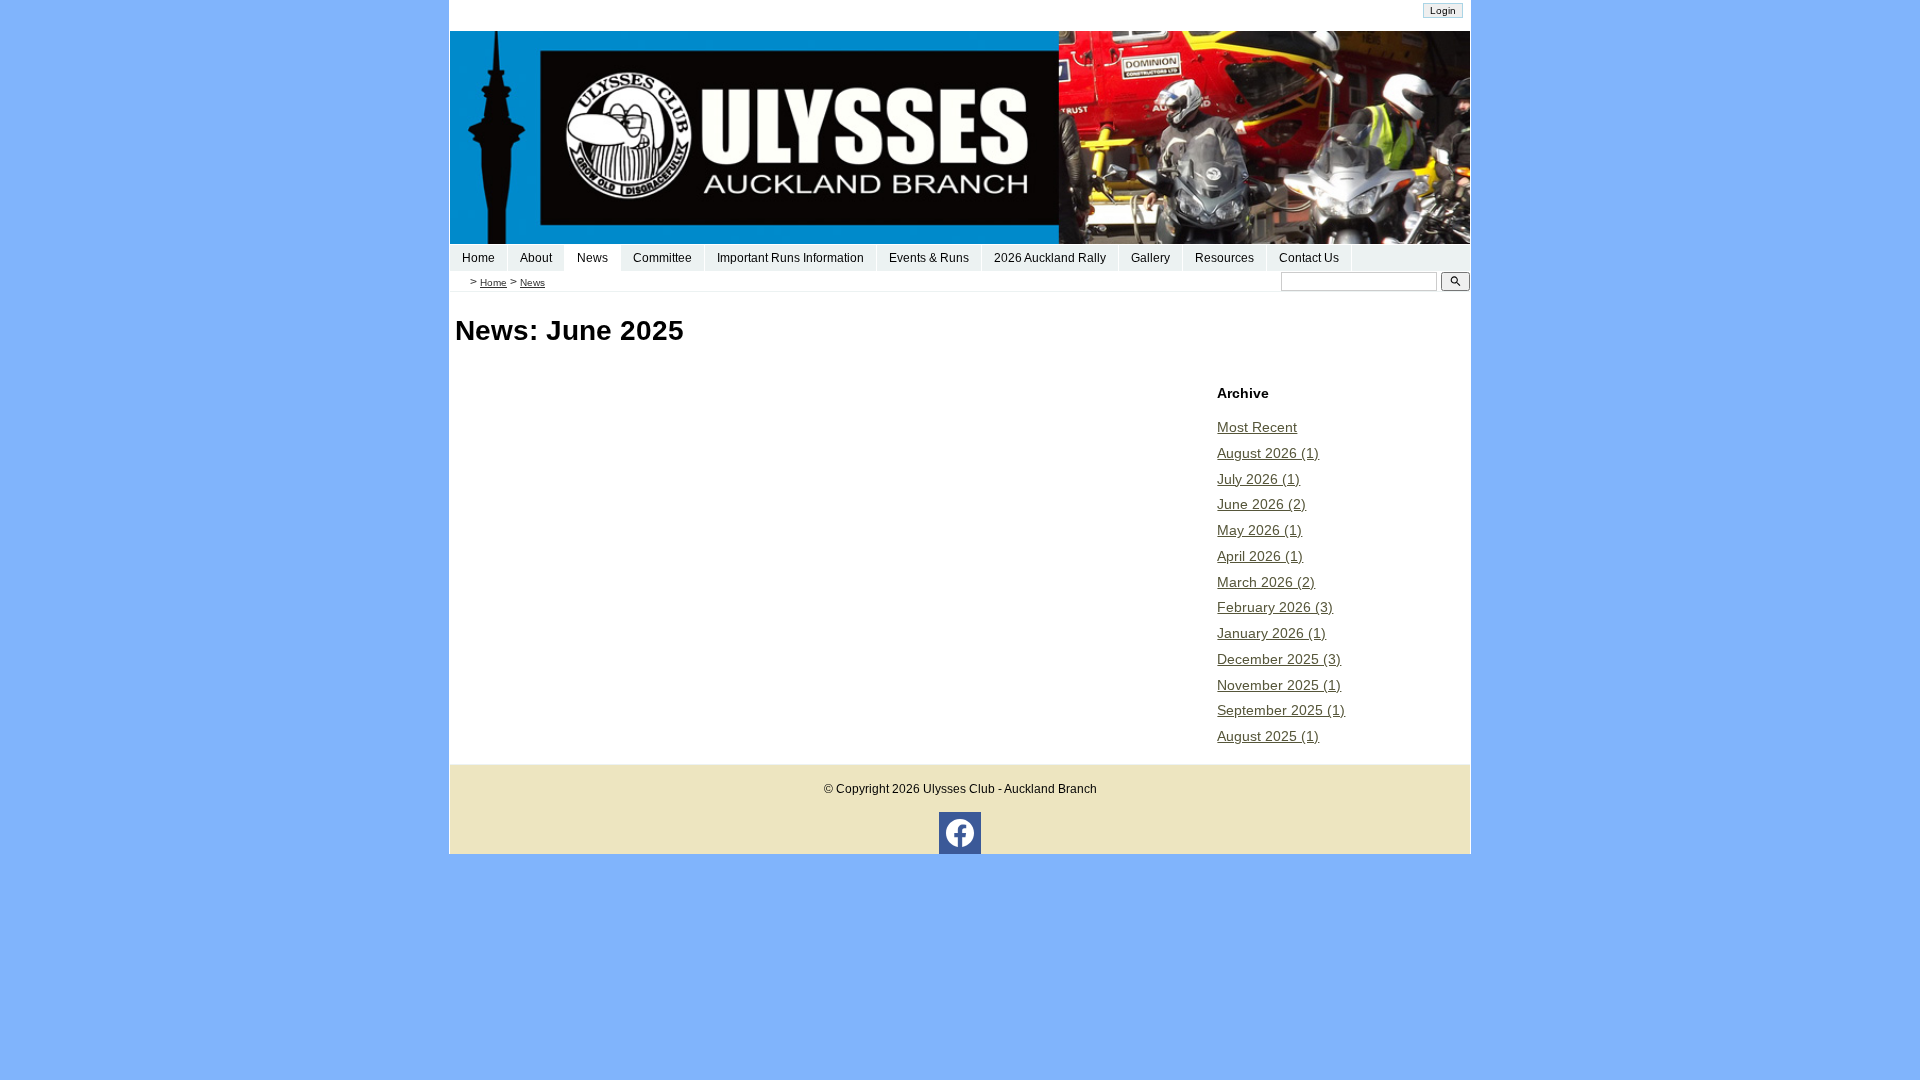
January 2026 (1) (1271, 633)
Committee (662, 258)
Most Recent (1257, 427)
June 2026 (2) (1261, 504)
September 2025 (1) (1281, 710)
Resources (1224, 258)
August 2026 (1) (1268, 453)
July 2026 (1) (1258, 479)
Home (478, 258)
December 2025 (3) (1279, 659)
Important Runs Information (790, 258)
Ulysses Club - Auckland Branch (1010, 788)
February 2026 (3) (1275, 607)
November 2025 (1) (1279, 685)
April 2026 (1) (1260, 556)
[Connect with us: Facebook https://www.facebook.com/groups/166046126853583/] (960, 838)
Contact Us (1309, 258)
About (536, 258)
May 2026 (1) (1259, 530)
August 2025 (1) (1268, 736)
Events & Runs (929, 258)
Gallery (1150, 258)
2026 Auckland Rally (1050, 258)
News (592, 258)
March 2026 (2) (1266, 582)
